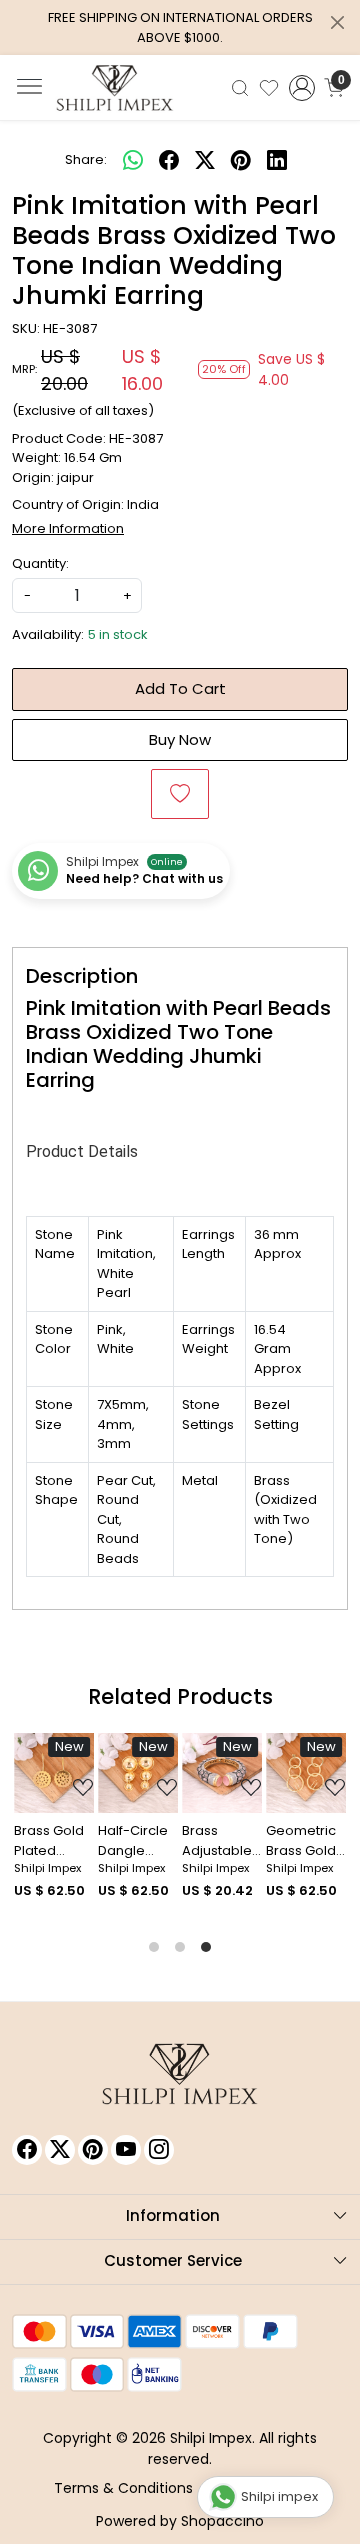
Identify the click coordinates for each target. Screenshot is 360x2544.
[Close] (337, 22)
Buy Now (180, 739)
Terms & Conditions (123, 2488)
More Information (68, 528)
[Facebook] (27, 2150)
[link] (240, 87)
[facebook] (169, 160)
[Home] (115, 88)
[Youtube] (126, 2150)
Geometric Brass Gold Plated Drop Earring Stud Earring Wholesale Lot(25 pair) (305, 1840)
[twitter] (205, 160)
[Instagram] (159, 2150)
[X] (60, 2150)
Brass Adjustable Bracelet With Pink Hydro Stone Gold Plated (222, 1840)
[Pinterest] (93, 2150)
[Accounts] (302, 88)
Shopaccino (222, 2521)
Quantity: (40, 563)
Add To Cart (180, 688)
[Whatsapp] (133, 160)
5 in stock (118, 634)
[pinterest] (241, 160)
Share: (86, 159)
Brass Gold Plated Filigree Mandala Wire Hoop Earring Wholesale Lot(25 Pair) (51, 1840)
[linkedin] (277, 160)
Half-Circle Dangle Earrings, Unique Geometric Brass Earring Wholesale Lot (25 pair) (137, 1840)
